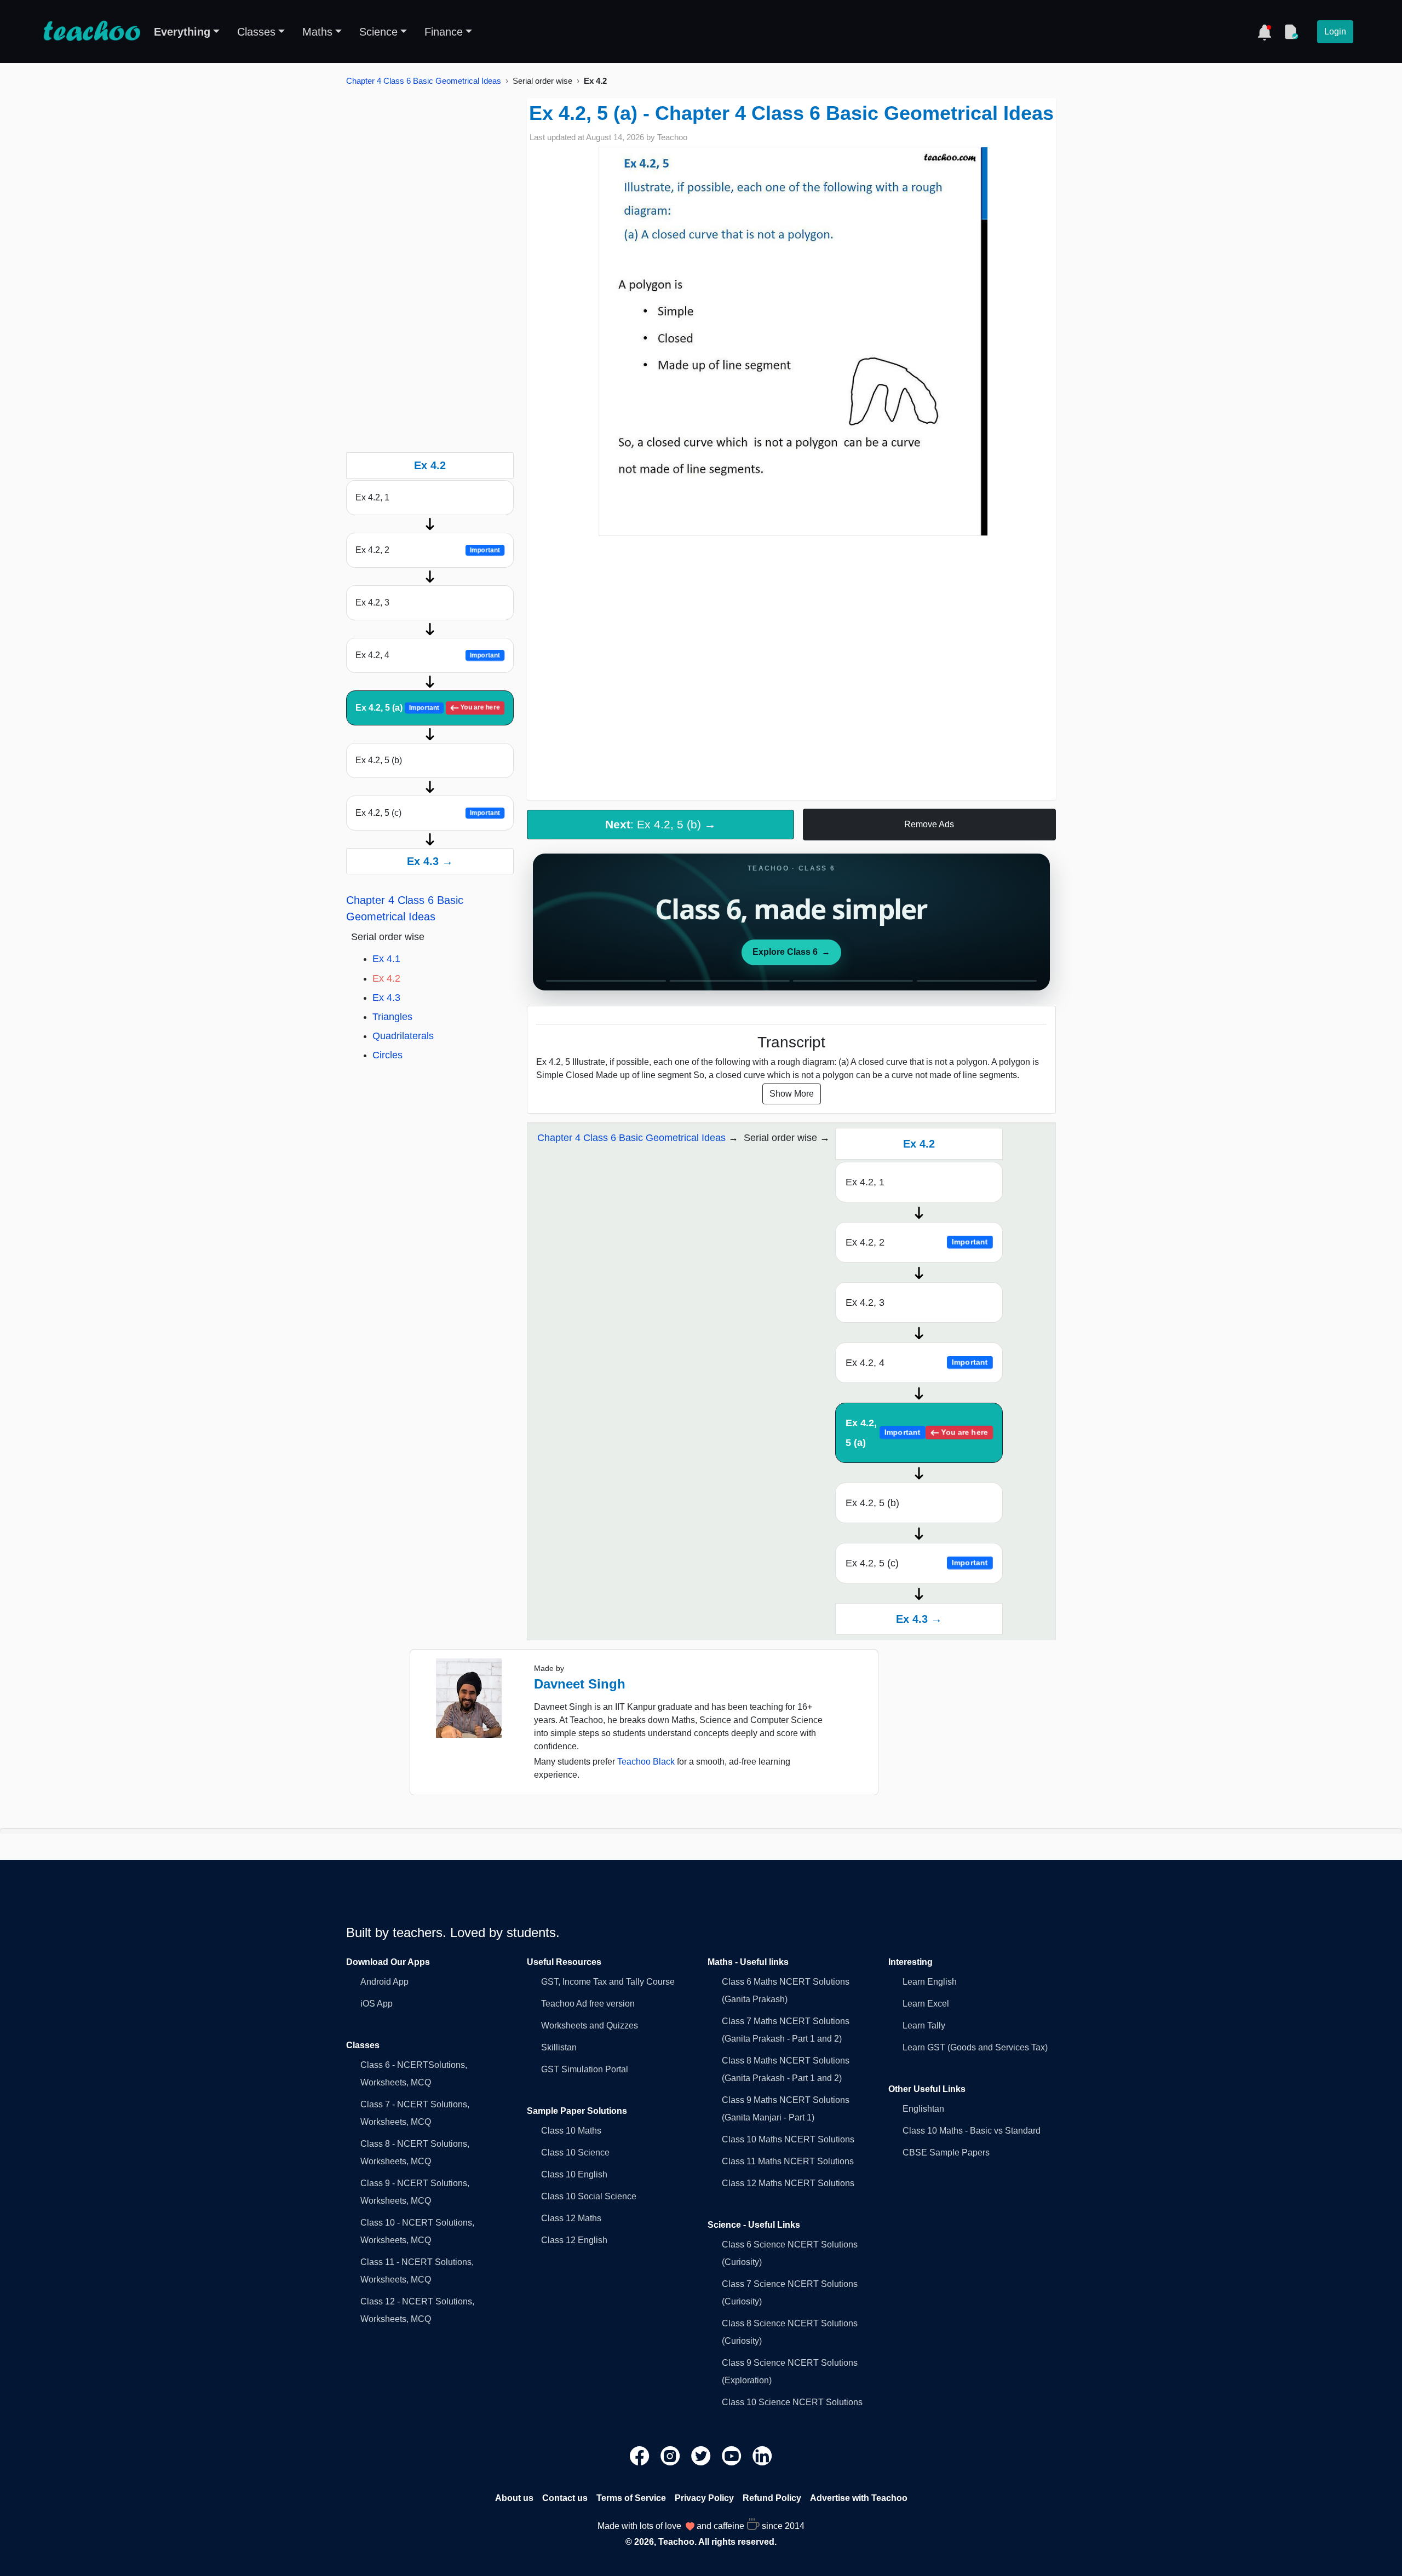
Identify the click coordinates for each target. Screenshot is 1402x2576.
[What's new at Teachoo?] (1265, 32)
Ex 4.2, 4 (428, 655)
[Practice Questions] (1291, 32)
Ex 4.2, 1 (372, 497)
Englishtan (923, 2109)
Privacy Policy (704, 2498)
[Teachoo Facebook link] (641, 2455)
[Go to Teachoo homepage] (91, 32)
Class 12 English (574, 2240)
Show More (792, 1094)
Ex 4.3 (386, 998)
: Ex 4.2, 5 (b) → (660, 824)
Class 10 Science (575, 2153)
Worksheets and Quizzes (590, 2025)
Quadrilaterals (403, 1036)
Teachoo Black (646, 1762)
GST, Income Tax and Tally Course (608, 1982)
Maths (317, 32)
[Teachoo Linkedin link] (762, 2455)
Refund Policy (772, 2498)
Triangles (392, 1017)
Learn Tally (924, 2025)
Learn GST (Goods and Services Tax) (975, 2047)
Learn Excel (926, 2004)
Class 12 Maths (571, 2218)
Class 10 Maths (571, 2131)
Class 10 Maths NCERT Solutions (788, 2139)
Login (1335, 31)
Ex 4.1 (386, 959)
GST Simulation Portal (585, 2069)
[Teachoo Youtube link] (733, 2455)
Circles (387, 1055)
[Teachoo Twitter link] (702, 2455)
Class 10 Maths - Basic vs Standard (972, 2131)
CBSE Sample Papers (946, 2153)
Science (378, 32)
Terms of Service (631, 2498)
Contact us (565, 2498)
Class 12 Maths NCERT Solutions (788, 2183)
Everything (182, 32)
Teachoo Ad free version (588, 2004)
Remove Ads (929, 824)
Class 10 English (574, 2174)
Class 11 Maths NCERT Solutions (788, 2161)
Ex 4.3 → (430, 861)
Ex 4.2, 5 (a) (428, 708)
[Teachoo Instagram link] (671, 2455)
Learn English (930, 1982)
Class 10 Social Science (589, 2196)
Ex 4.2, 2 (428, 550)
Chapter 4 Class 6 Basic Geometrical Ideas (424, 81)
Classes (256, 32)
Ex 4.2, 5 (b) (379, 760)
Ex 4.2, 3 (372, 603)
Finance (444, 32)
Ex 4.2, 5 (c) (428, 813)
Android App (384, 1982)
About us (514, 2498)
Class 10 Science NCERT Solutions (792, 2402)
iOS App (377, 2004)
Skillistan (559, 2047)
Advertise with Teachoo (859, 2498)
